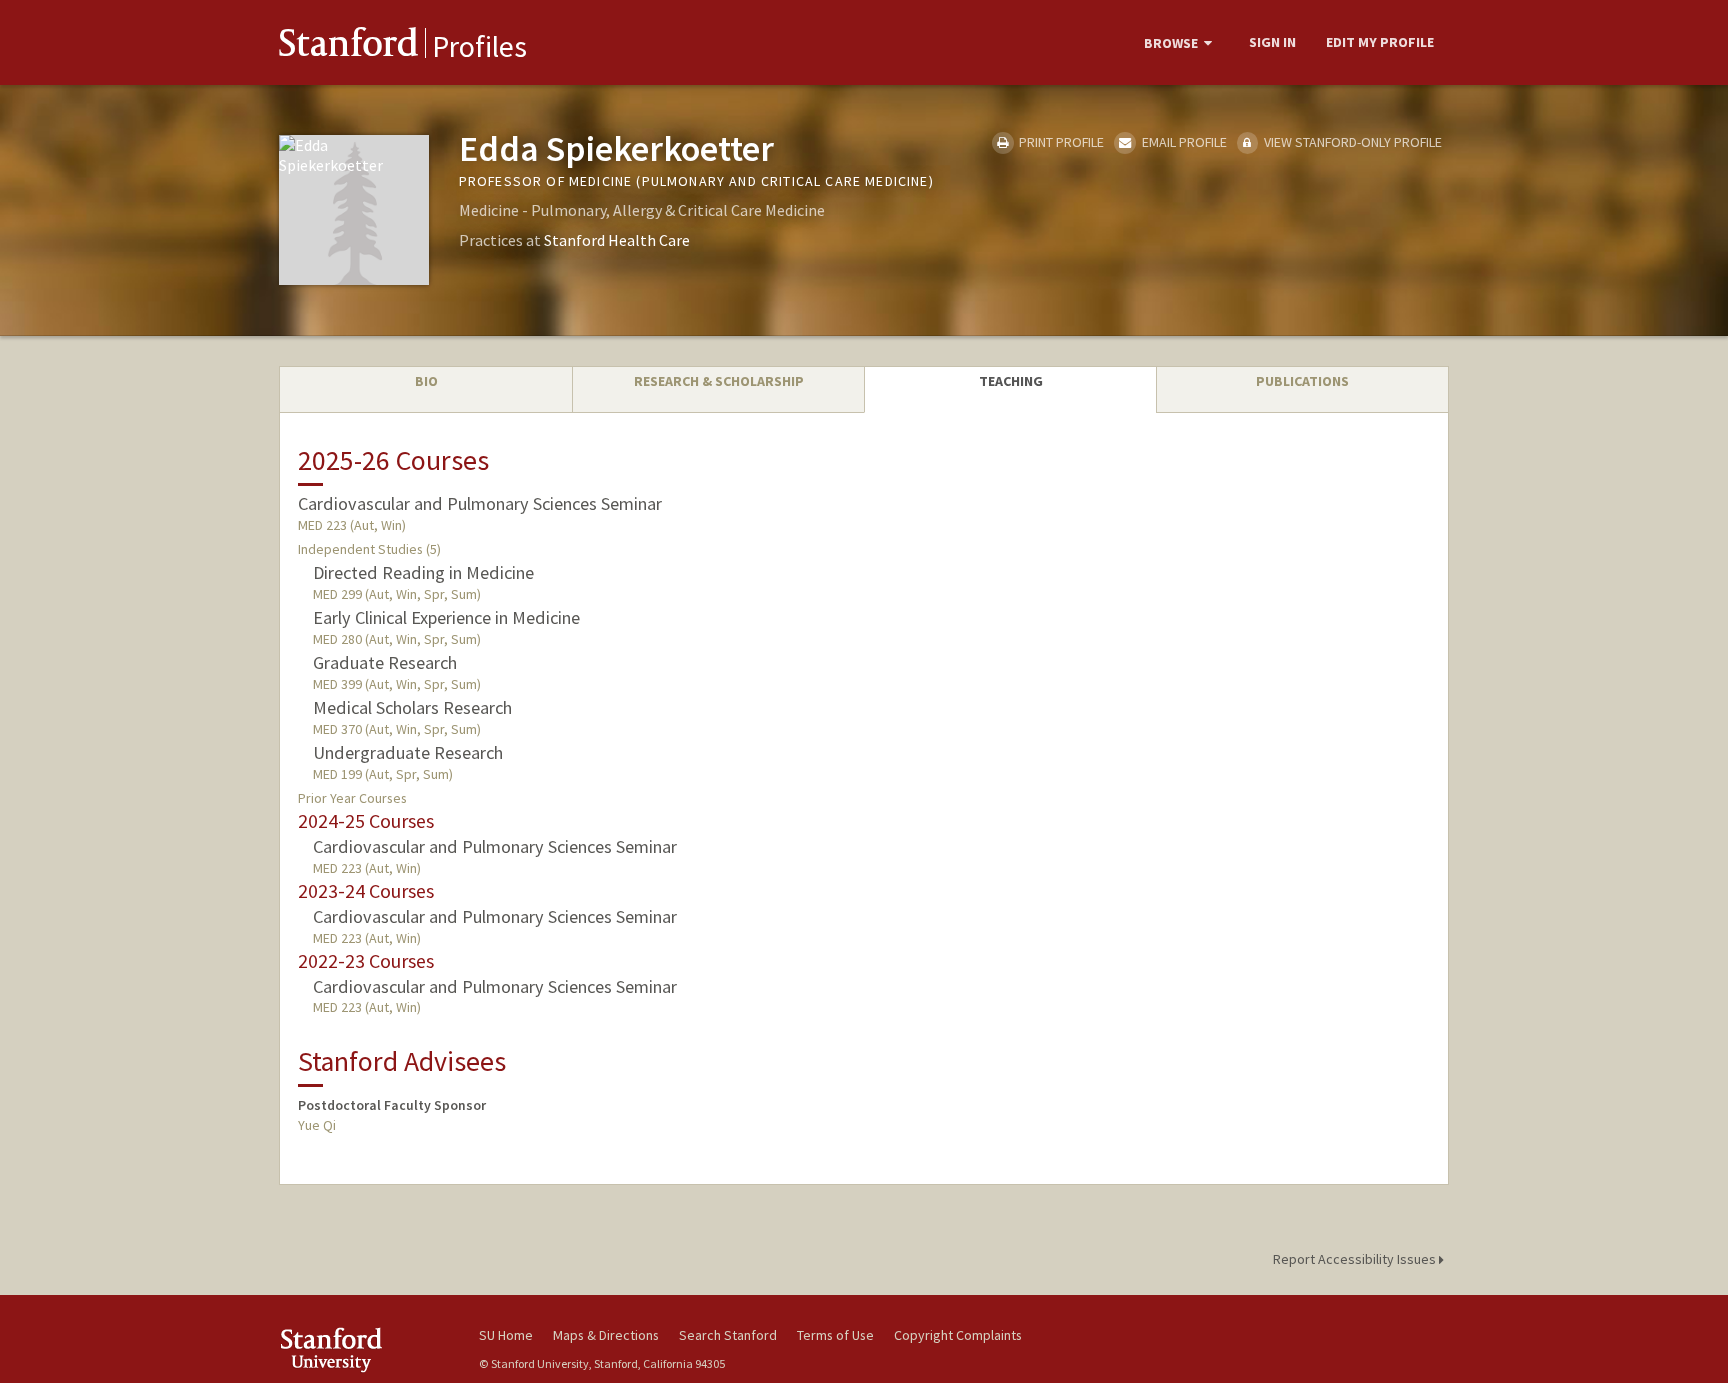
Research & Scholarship (719, 381)
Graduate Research (385, 662)
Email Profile (1182, 142)
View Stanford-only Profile (1351, 142)
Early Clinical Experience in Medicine (446, 617)
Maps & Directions (606, 1335)
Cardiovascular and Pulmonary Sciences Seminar (480, 503)
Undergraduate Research (408, 752)
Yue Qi (317, 1125)
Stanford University (364, 1349)
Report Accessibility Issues (1356, 1259)
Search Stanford (728, 1335)
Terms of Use (835, 1335)
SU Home (506, 1335)
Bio (426, 381)
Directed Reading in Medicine (423, 572)
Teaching (1011, 381)
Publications (1302, 381)
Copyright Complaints (958, 1335)
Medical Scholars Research (412, 707)
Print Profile (1060, 142)
